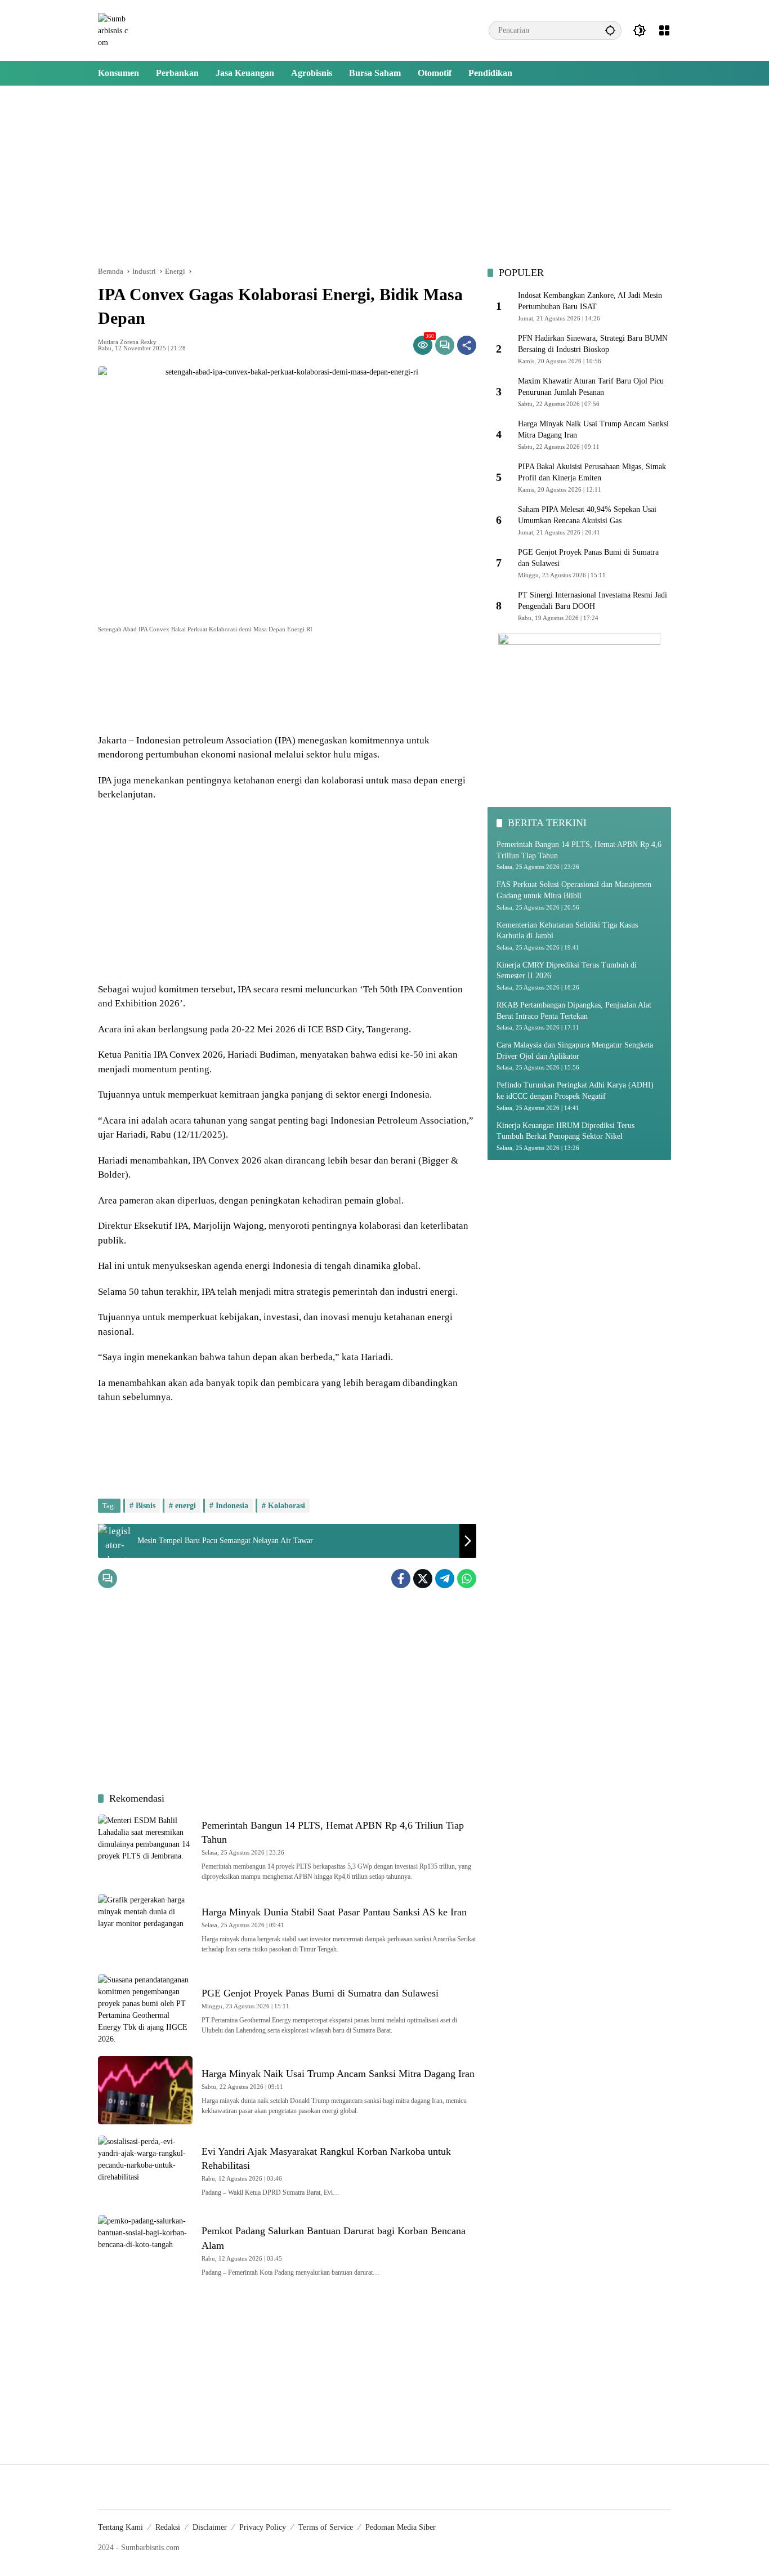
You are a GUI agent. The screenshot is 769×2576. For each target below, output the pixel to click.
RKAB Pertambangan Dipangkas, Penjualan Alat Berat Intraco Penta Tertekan (574, 1011)
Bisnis (146, 1506)
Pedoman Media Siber (401, 2527)
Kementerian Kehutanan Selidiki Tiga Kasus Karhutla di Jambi (567, 931)
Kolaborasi (287, 1506)
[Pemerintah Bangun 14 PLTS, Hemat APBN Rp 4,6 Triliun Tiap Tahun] (145, 1849)
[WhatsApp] (467, 1579)
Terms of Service (326, 2527)
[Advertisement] (384, 176)
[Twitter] (423, 1579)
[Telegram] (445, 1579)
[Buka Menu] (664, 30)
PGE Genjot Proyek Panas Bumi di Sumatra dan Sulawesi (320, 1993)
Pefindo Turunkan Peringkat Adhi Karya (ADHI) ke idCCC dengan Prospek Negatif (575, 1091)
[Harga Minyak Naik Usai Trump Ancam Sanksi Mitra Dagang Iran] (145, 2090)
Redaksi (168, 2527)
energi (185, 1506)
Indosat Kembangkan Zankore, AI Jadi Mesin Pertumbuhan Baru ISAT (590, 302)
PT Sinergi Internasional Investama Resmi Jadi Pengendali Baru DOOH (593, 601)
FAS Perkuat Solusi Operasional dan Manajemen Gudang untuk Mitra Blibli (574, 891)
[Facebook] (401, 1579)
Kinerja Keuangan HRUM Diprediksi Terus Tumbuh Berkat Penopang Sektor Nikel (565, 1131)
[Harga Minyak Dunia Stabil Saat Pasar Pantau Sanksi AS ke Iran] (145, 1928)
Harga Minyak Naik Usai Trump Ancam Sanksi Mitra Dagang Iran (338, 2074)
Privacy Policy (263, 2527)
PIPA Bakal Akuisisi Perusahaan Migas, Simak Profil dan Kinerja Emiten (592, 473)
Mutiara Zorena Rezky (127, 342)
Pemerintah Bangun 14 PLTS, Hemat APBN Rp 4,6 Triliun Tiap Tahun (579, 850)
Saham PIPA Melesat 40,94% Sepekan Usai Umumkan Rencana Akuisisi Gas (587, 516)
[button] (610, 30)
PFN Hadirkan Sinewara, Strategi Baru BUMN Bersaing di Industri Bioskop (593, 344)
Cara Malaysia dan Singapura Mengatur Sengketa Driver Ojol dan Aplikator (575, 1051)
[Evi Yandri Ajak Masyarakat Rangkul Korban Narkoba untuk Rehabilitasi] (145, 2170)
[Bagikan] (467, 345)
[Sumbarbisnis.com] (113, 30)
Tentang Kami (120, 2527)
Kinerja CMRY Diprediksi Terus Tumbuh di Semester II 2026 (567, 971)
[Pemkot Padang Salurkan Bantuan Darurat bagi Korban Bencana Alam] (145, 2249)
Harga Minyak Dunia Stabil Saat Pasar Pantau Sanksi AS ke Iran (334, 1912)
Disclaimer (210, 2527)
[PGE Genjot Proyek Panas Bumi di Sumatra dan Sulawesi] (145, 2009)
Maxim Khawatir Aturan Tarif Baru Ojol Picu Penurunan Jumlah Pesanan (591, 387)
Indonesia (232, 1506)
